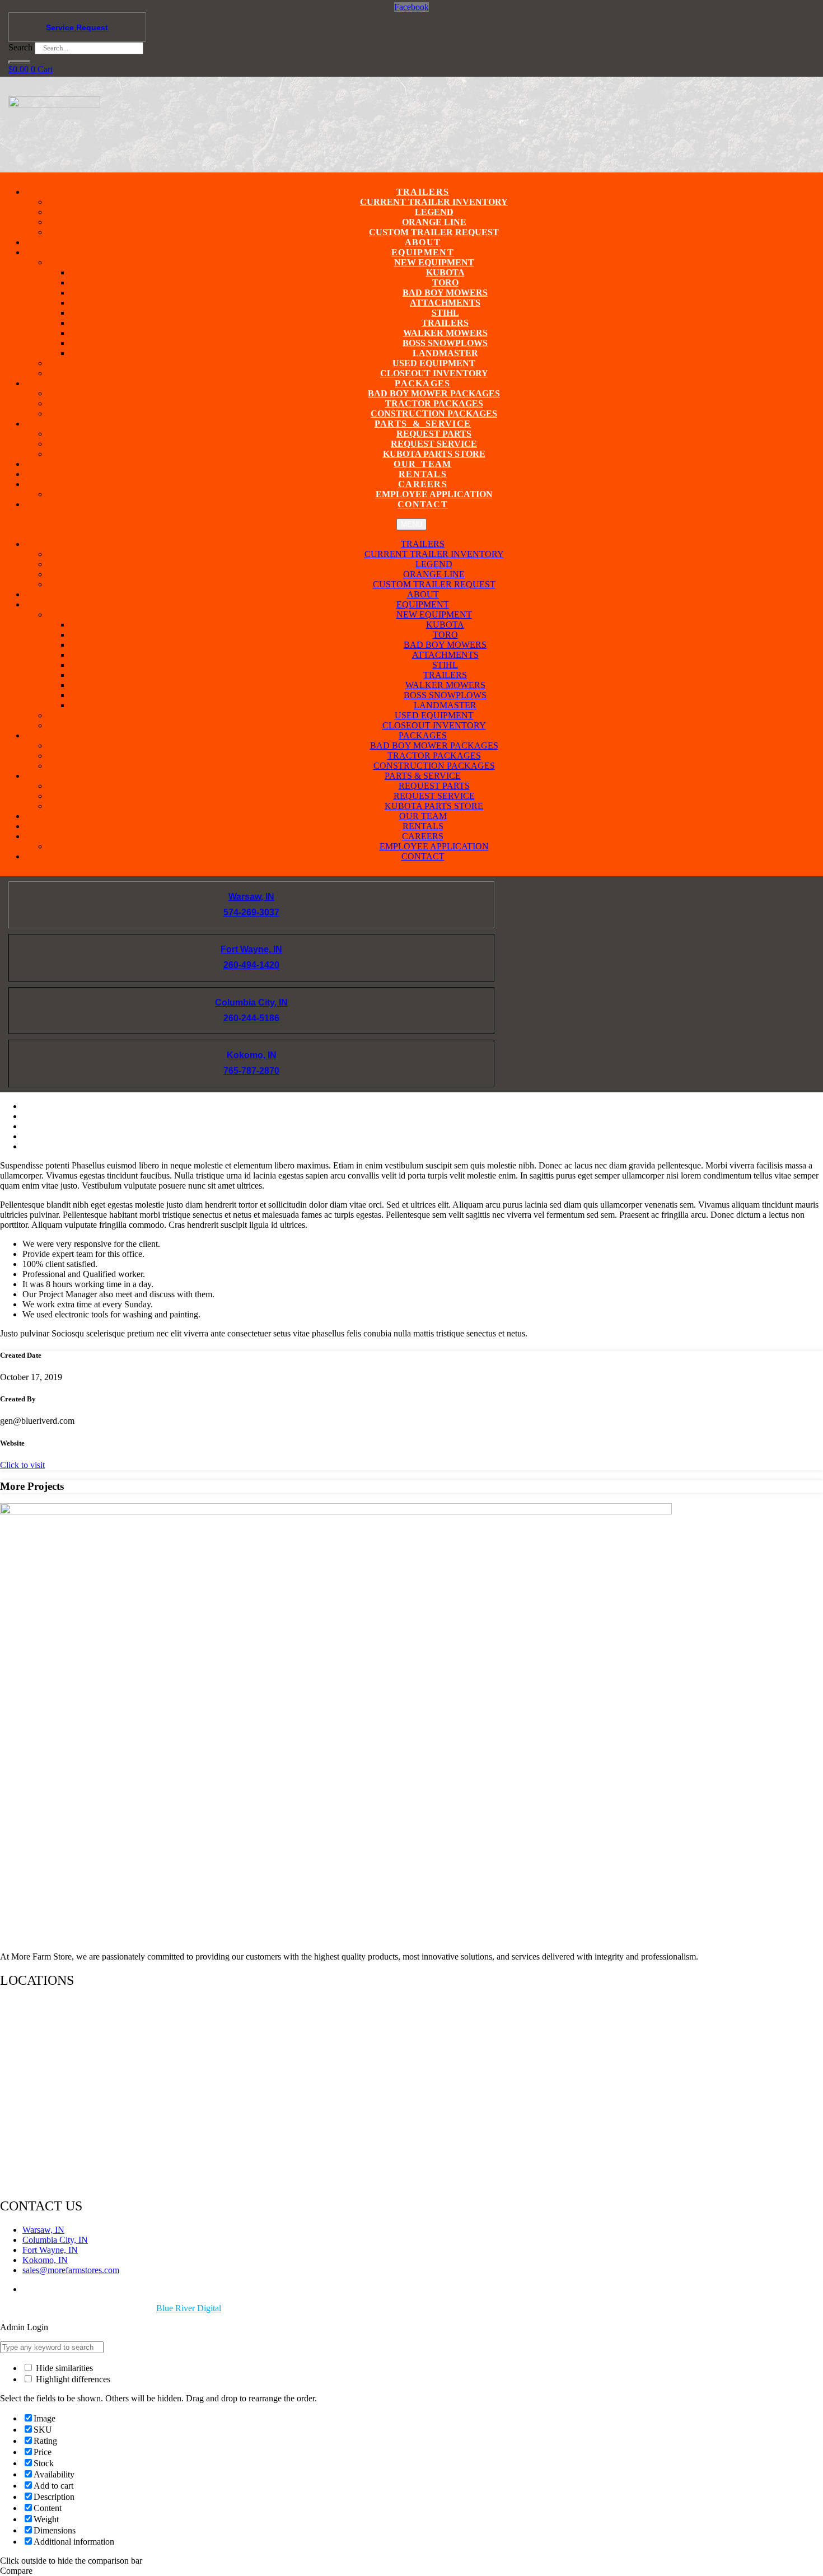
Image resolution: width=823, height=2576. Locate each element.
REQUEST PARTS (434, 434)
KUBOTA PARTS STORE (434, 806)
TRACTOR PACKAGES (434, 403)
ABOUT (423, 594)
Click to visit (22, 1465)
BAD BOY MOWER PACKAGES (434, 393)
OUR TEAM (423, 816)
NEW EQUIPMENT (434, 262)
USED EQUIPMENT (434, 363)
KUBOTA (445, 272)
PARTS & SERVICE (423, 424)
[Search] (19, 62)
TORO (445, 282)
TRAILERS (423, 192)
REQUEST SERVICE (434, 444)
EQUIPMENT (423, 252)
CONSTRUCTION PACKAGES (434, 766)
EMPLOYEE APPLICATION (434, 846)
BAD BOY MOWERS (445, 293)
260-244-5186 (52, 2133)
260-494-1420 (52, 2084)
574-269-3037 (52, 2034)
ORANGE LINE (434, 222)
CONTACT (423, 504)
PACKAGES (422, 383)
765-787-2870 (52, 2182)
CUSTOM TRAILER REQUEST (434, 584)
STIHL (445, 313)
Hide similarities (63, 2368)
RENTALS (423, 826)
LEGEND (434, 212)
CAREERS (423, 484)
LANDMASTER (445, 353)
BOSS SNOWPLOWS (445, 343)
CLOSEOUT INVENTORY (434, 725)
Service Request (77, 27)
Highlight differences (72, 2379)
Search (20, 47)
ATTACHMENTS (445, 303)
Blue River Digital (189, 2308)
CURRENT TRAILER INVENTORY (434, 202)
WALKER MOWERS (445, 333)
